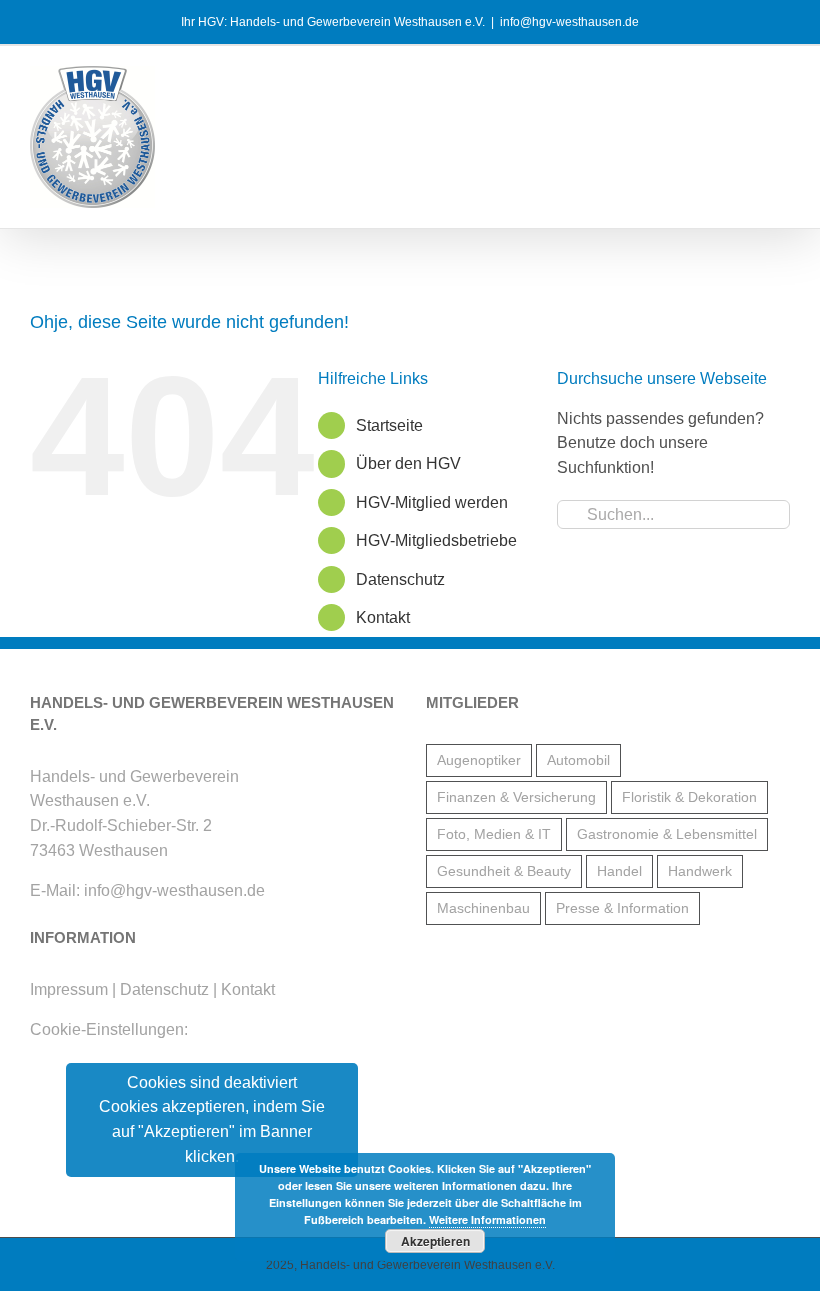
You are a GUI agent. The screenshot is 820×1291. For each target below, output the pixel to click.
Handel (619, 871)
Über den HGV (408, 463)
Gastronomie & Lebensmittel (667, 834)
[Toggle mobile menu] (782, 80)
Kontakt (383, 617)
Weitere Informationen (487, 1219)
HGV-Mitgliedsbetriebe (436, 540)
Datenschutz (400, 579)
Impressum (69, 989)
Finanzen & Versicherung (516, 797)
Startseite (389, 425)
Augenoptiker (479, 760)
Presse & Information (622, 908)
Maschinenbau (483, 908)
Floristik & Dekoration (689, 797)
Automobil (578, 760)
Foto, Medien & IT (494, 834)
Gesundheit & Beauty (504, 871)
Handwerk (700, 871)
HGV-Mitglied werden (432, 502)
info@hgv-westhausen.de (569, 22)
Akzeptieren (435, 1241)
